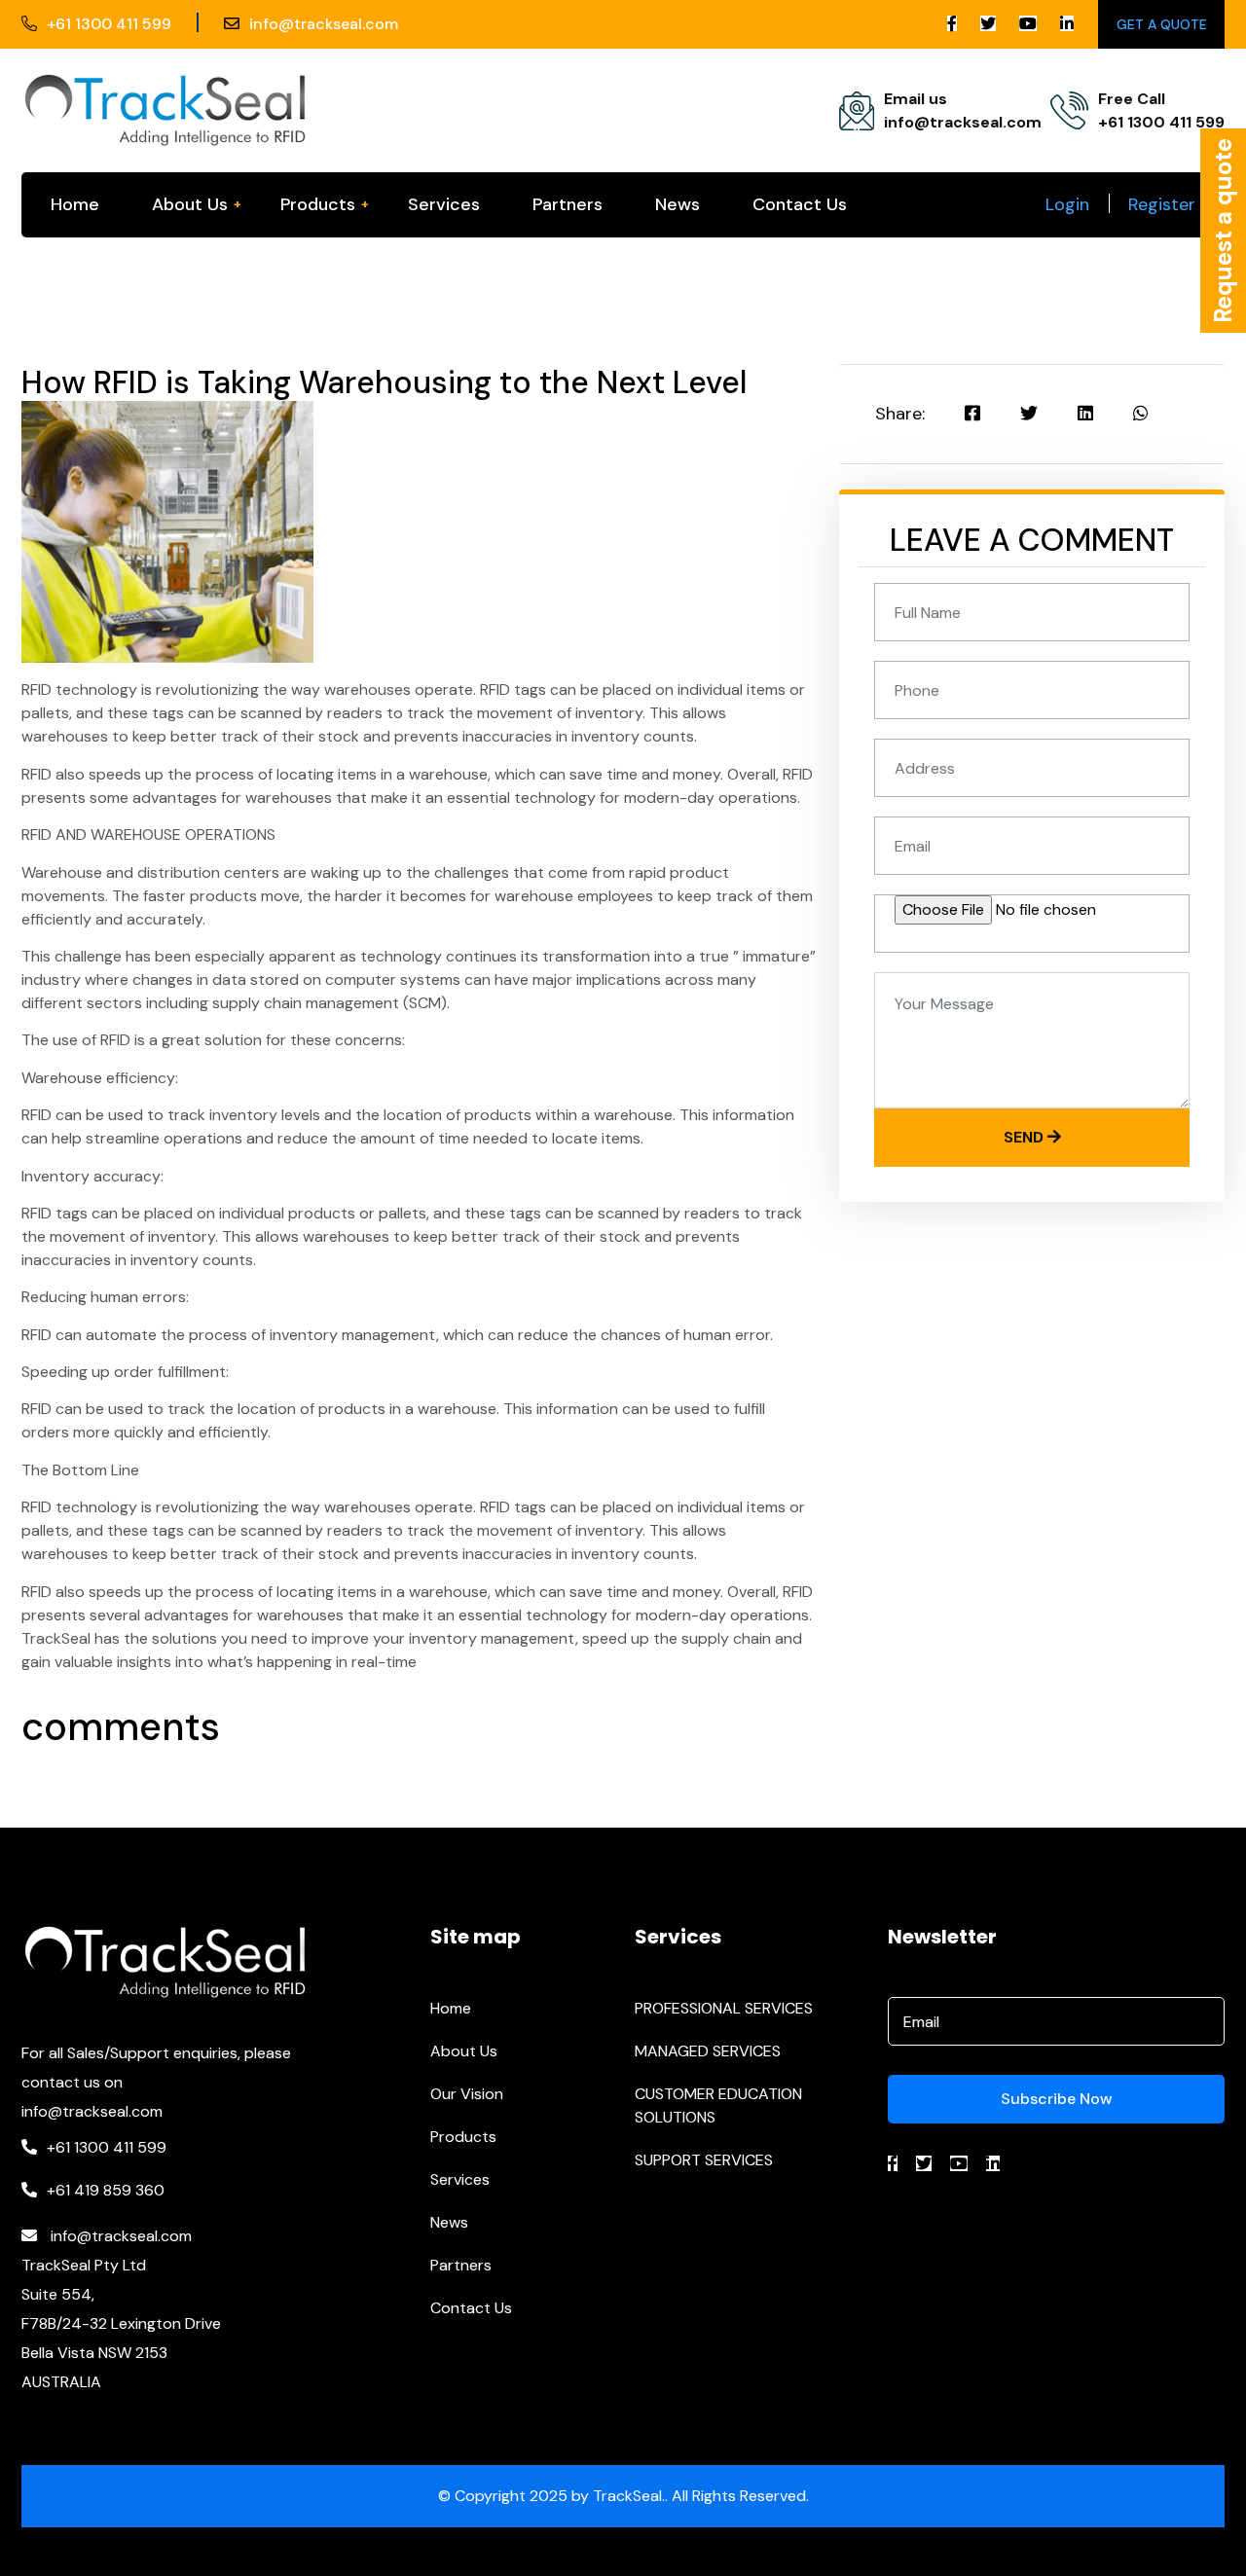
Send (1026, 1137)
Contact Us (800, 204)
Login (1067, 204)
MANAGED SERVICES (708, 2051)
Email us (916, 99)
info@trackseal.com (324, 24)
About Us (190, 204)
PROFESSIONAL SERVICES (724, 2008)
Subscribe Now (1057, 2099)
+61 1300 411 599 (109, 24)
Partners (568, 204)
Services (444, 204)
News (678, 204)
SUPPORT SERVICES (704, 2160)
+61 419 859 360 (106, 2190)
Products (318, 204)
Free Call (1132, 99)
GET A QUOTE (1162, 24)
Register (1162, 204)
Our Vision (467, 2094)
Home (75, 204)
